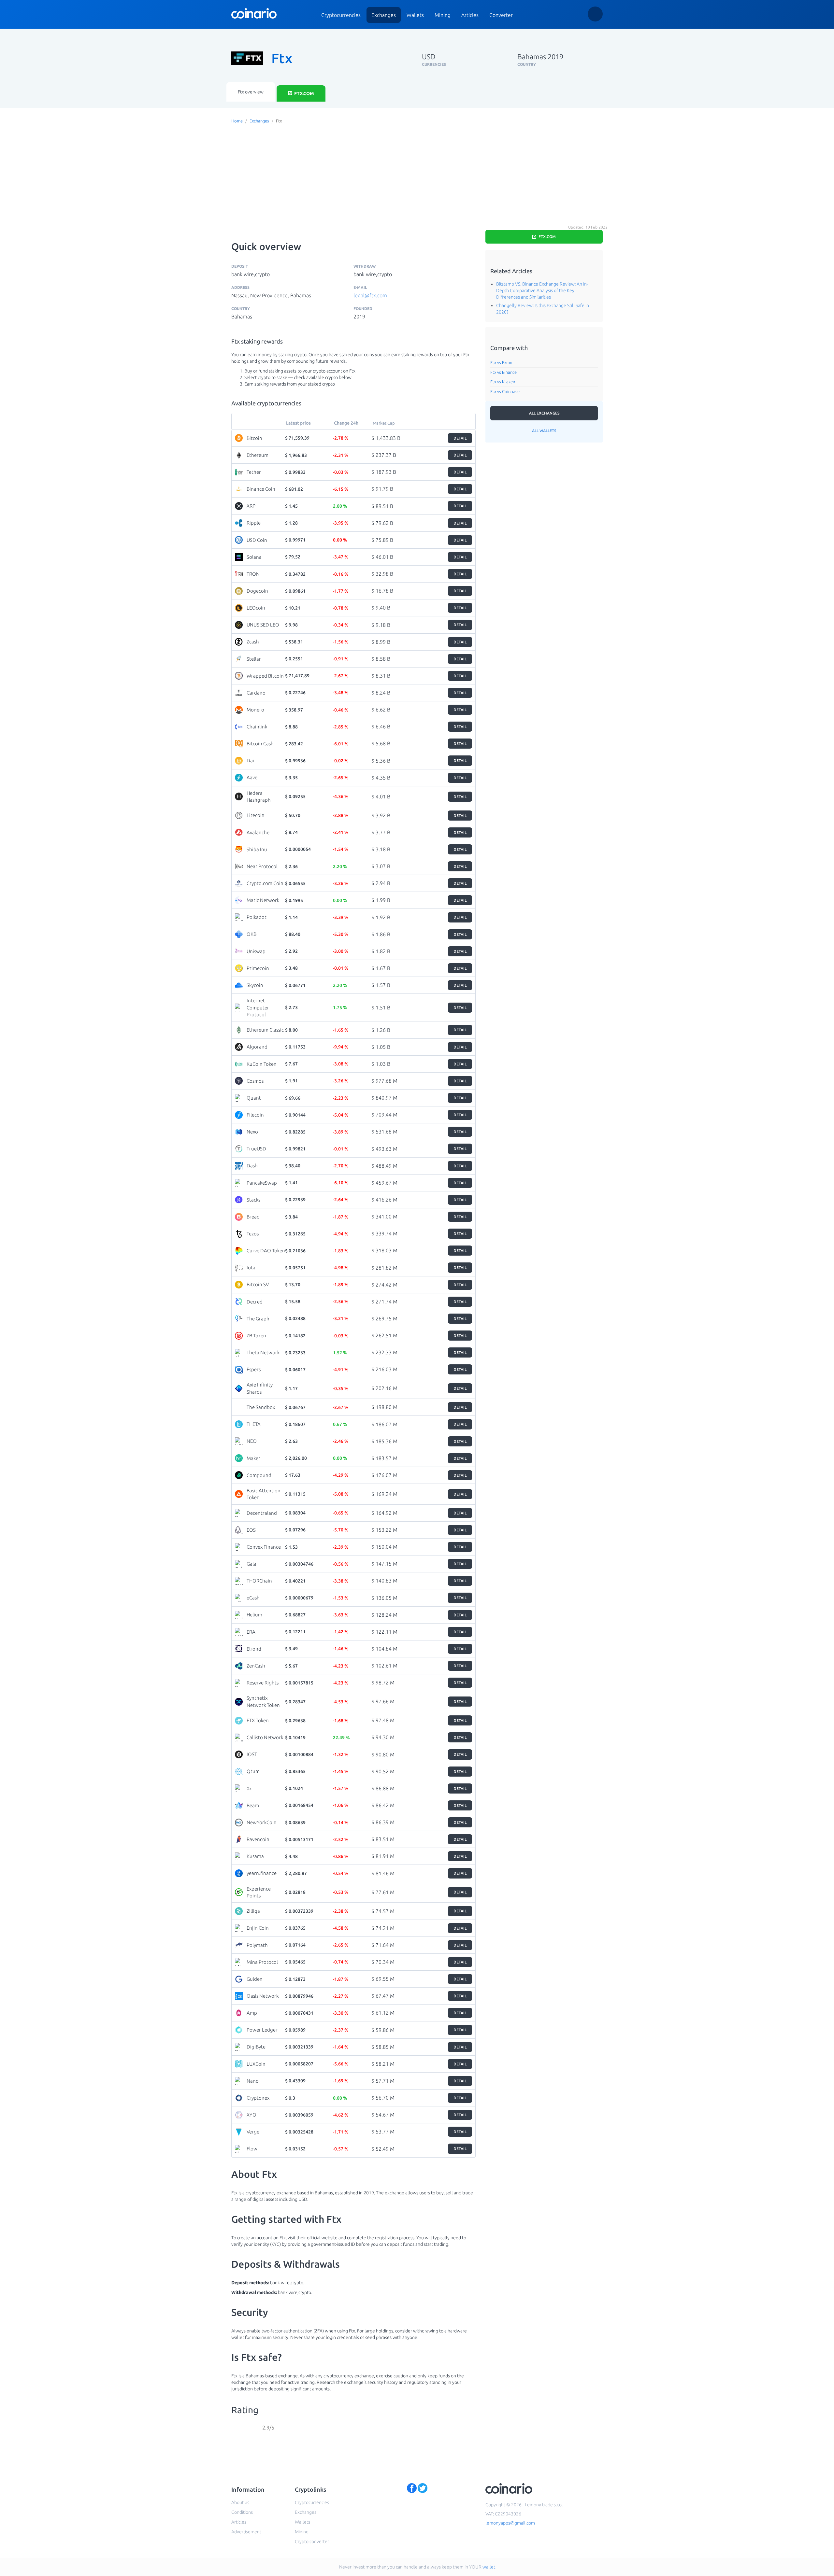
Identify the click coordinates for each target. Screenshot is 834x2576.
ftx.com (304, 93)
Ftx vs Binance (503, 372)
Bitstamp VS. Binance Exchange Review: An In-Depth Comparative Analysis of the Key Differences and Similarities (542, 290)
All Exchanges (544, 413)
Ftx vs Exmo (501, 362)
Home (237, 121)
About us (240, 2502)
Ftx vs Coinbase (505, 391)
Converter (501, 15)
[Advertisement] (417, 174)
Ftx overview (251, 92)
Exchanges (384, 15)
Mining (443, 15)
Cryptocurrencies (341, 15)
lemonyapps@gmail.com (510, 2523)
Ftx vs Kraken (503, 382)
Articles (470, 15)
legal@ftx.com (370, 295)
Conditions (242, 2512)
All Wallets (544, 431)
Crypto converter (312, 2541)
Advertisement (246, 2532)
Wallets (415, 15)
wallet (489, 2567)
